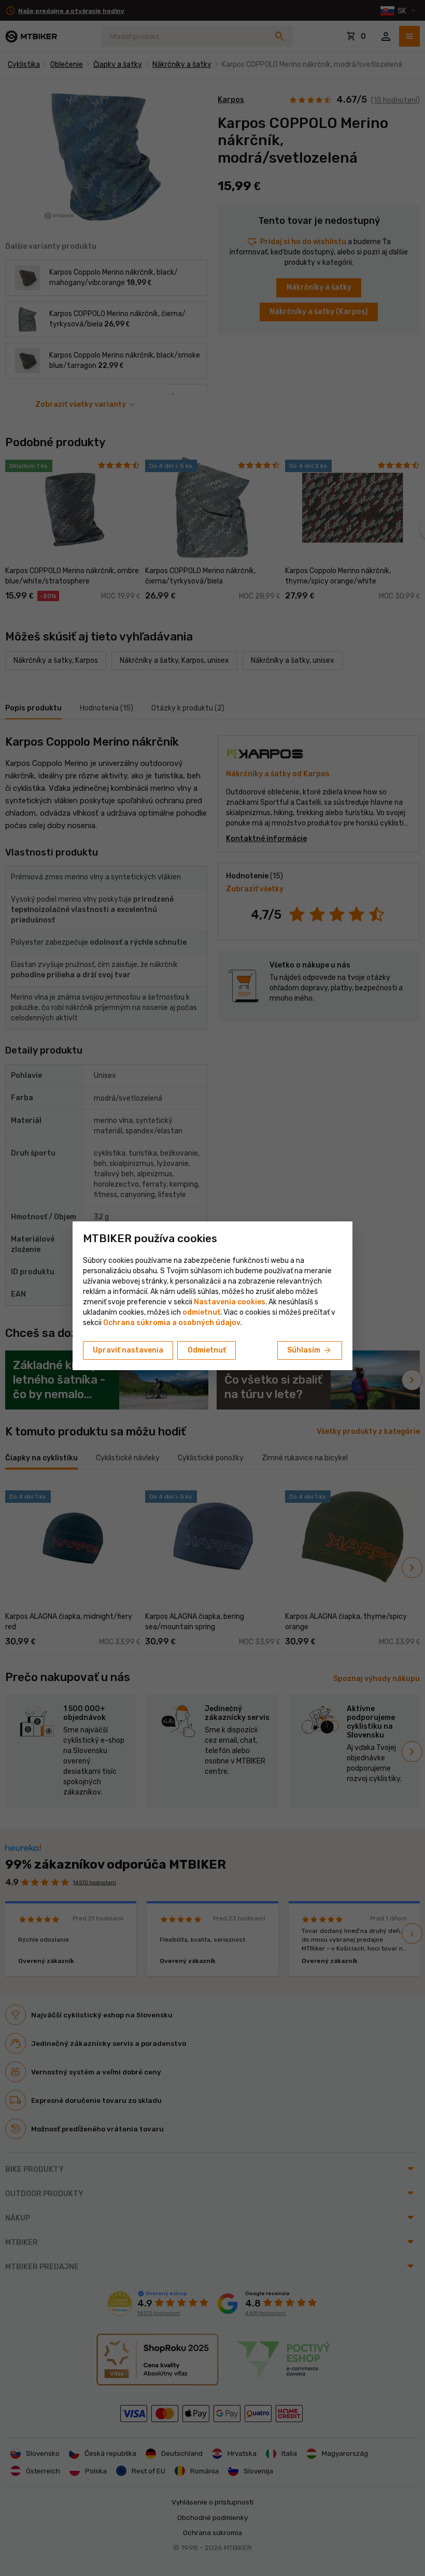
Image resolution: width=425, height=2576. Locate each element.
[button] (201, 1312)
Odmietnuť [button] (207, 1350)
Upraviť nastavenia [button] (128, 1350)
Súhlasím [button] (310, 1350)
